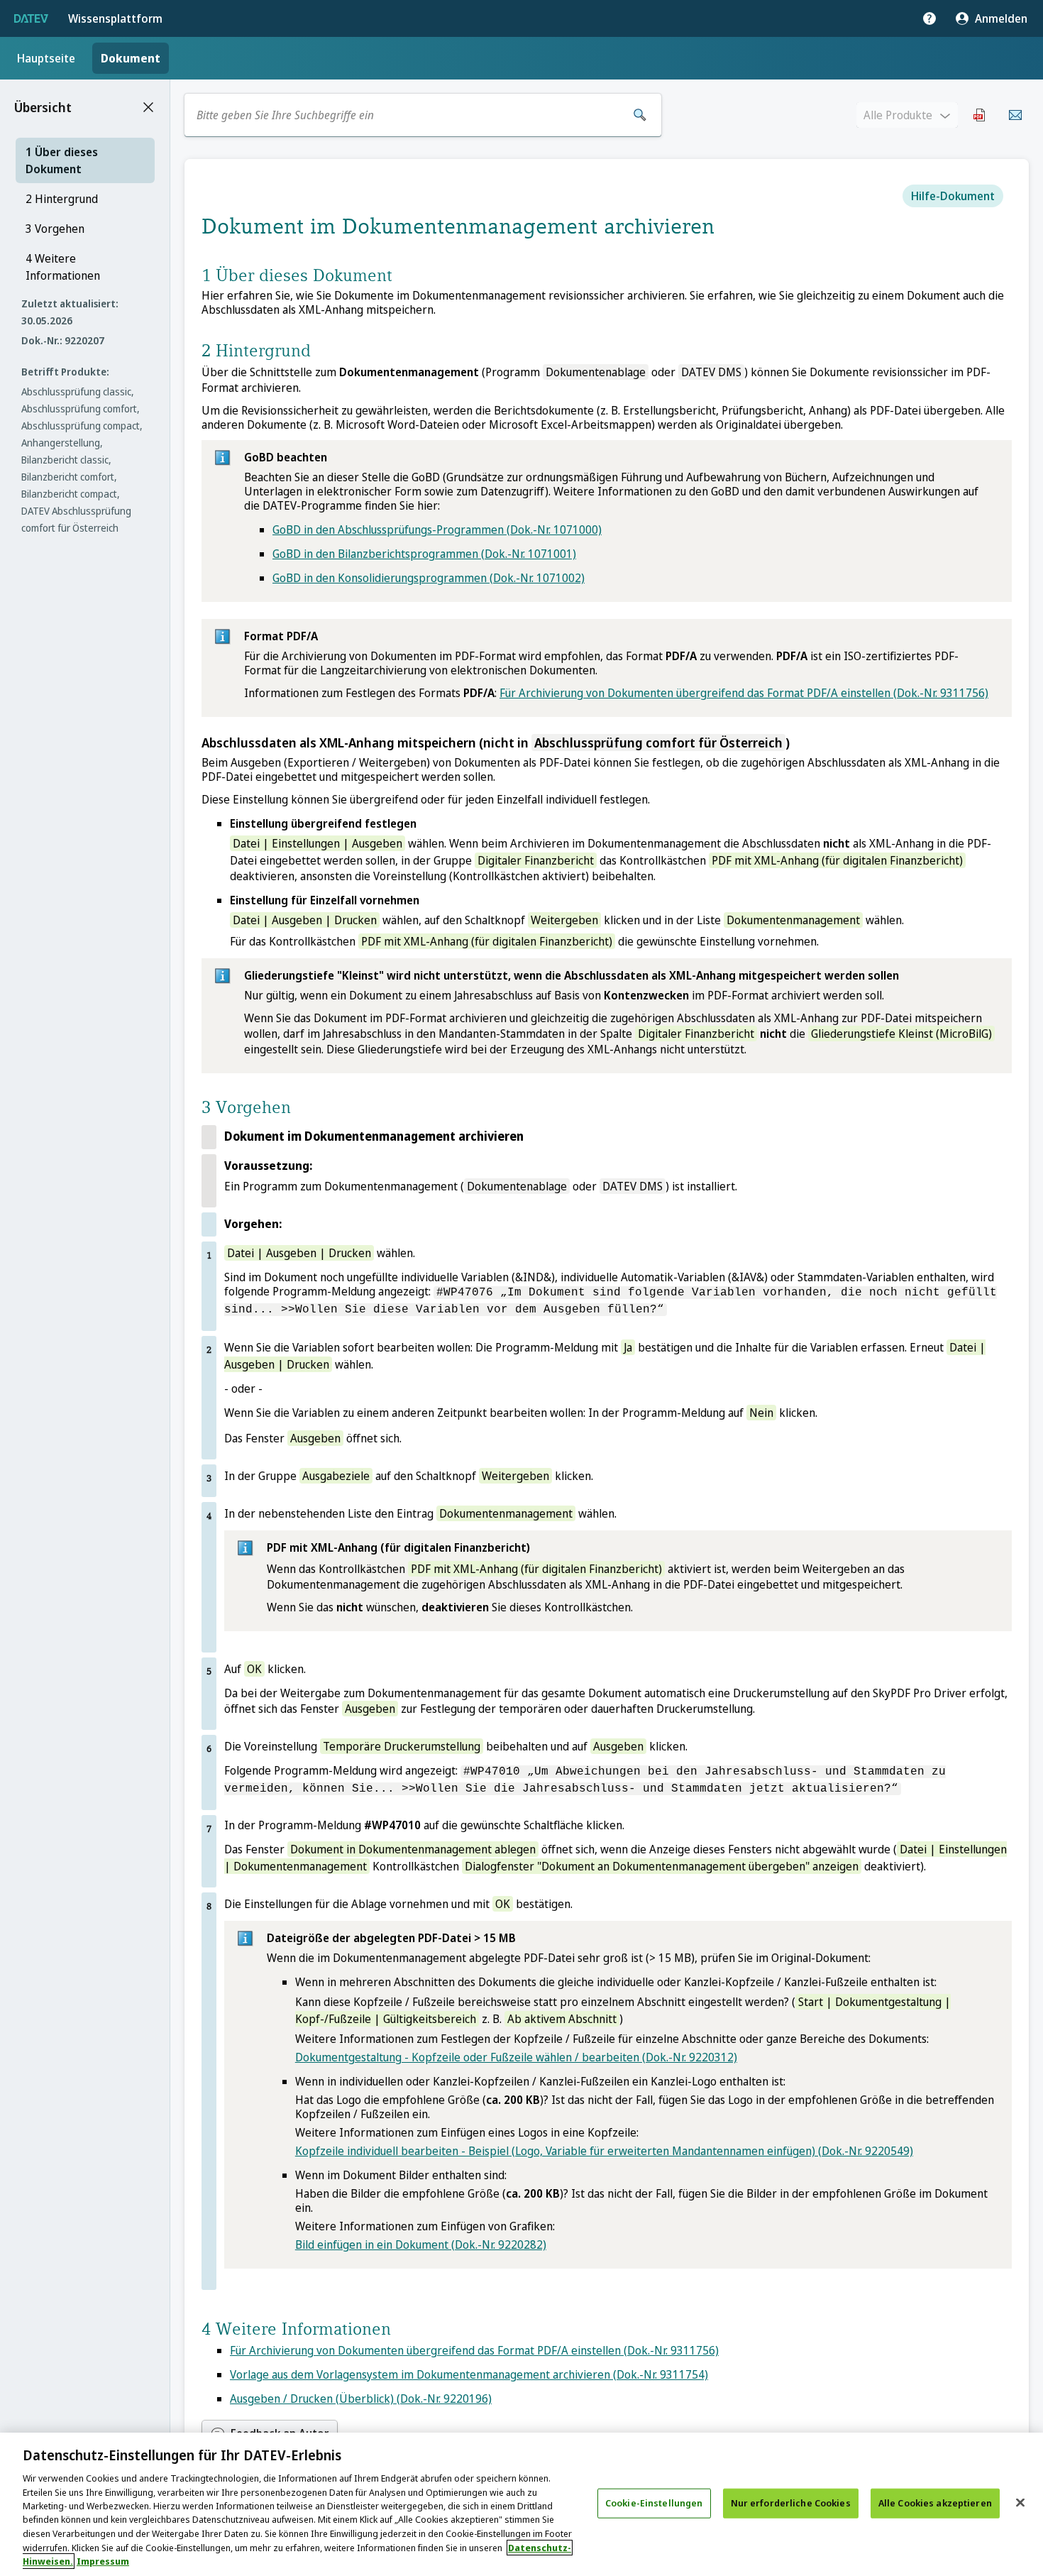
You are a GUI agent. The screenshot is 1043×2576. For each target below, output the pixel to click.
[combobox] (407, 115)
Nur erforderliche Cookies (791, 2503)
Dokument (131, 58)
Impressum (103, 2561)
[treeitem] (85, 160)
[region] (521, 2504)
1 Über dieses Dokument (62, 160)
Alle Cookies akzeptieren (935, 2503)
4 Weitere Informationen (63, 267)
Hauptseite (46, 58)
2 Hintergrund (62, 199)
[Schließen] (1020, 2503)
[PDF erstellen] (980, 115)
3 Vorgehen (55, 229)
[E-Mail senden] (1015, 115)
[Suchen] (640, 115)
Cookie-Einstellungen (654, 2503)
